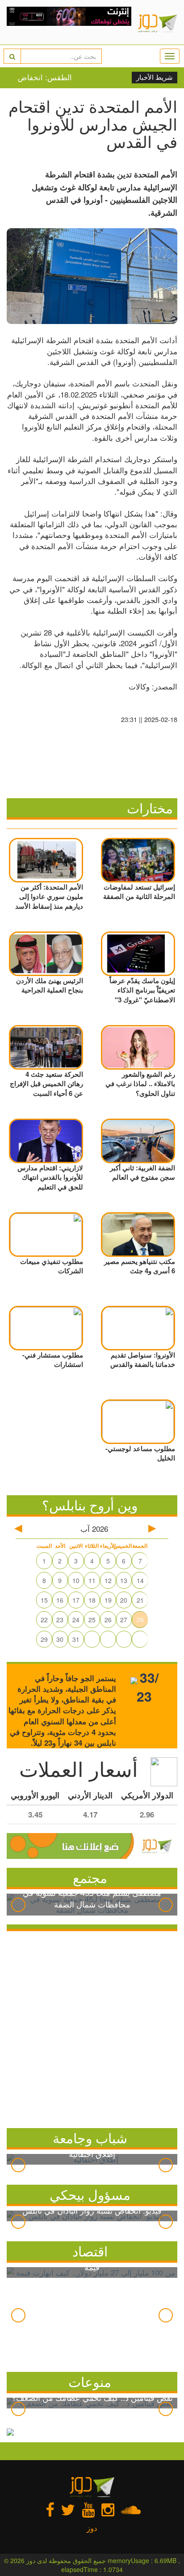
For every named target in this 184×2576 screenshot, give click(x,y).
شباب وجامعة (90, 2138)
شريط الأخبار (155, 78)
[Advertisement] (92, 2027)
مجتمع (90, 1877)
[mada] (69, 22)
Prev (18, 1905)
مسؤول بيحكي (90, 2194)
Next (166, 1905)
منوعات (90, 2381)
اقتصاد (90, 2251)
